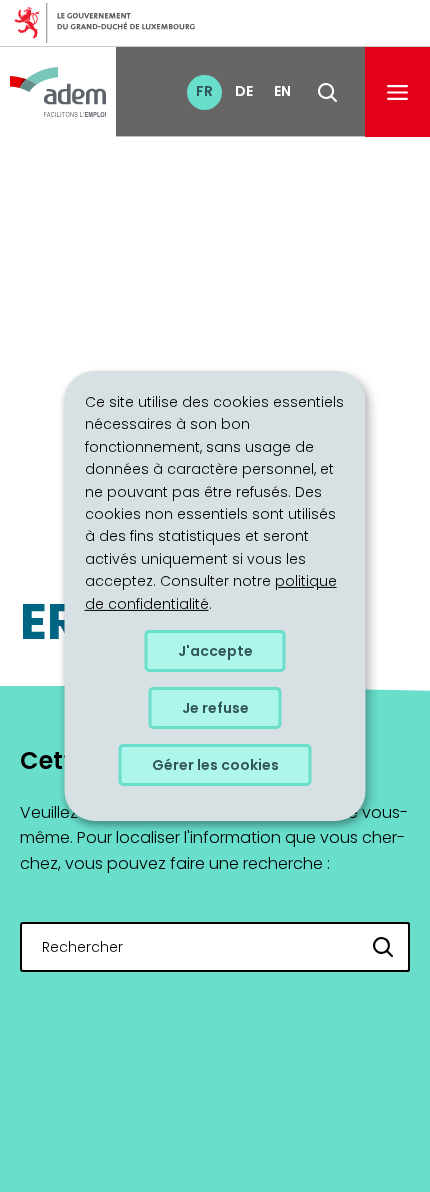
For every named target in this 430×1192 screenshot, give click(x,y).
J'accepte (215, 651)
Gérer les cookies (215, 765)
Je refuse (215, 708)
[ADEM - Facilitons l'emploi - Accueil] (58, 92)
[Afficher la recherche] (327, 92)
